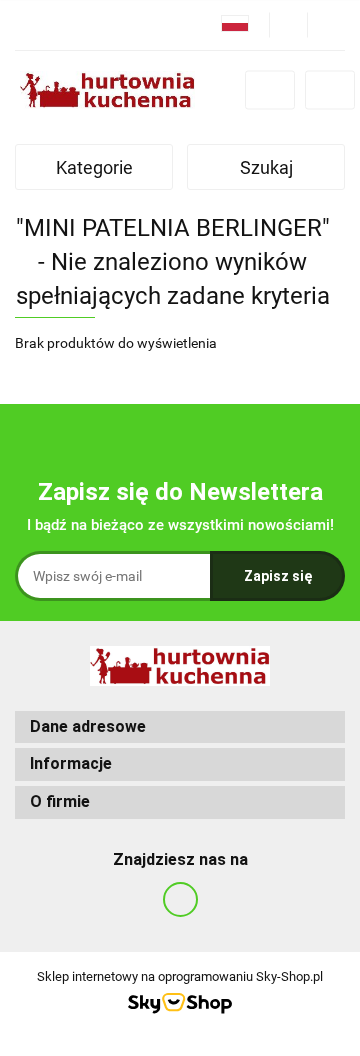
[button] (180, 727)
